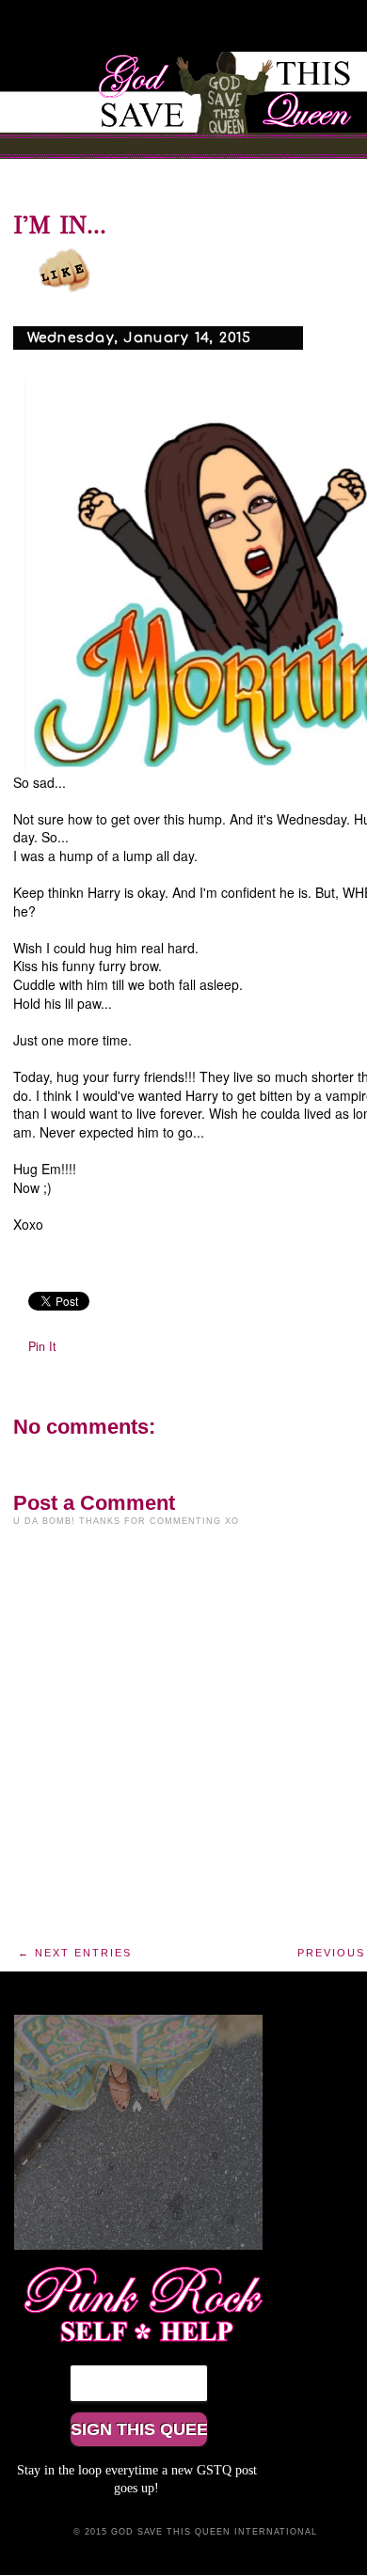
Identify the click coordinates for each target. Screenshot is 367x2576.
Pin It (42, 1346)
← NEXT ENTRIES (75, 1953)
